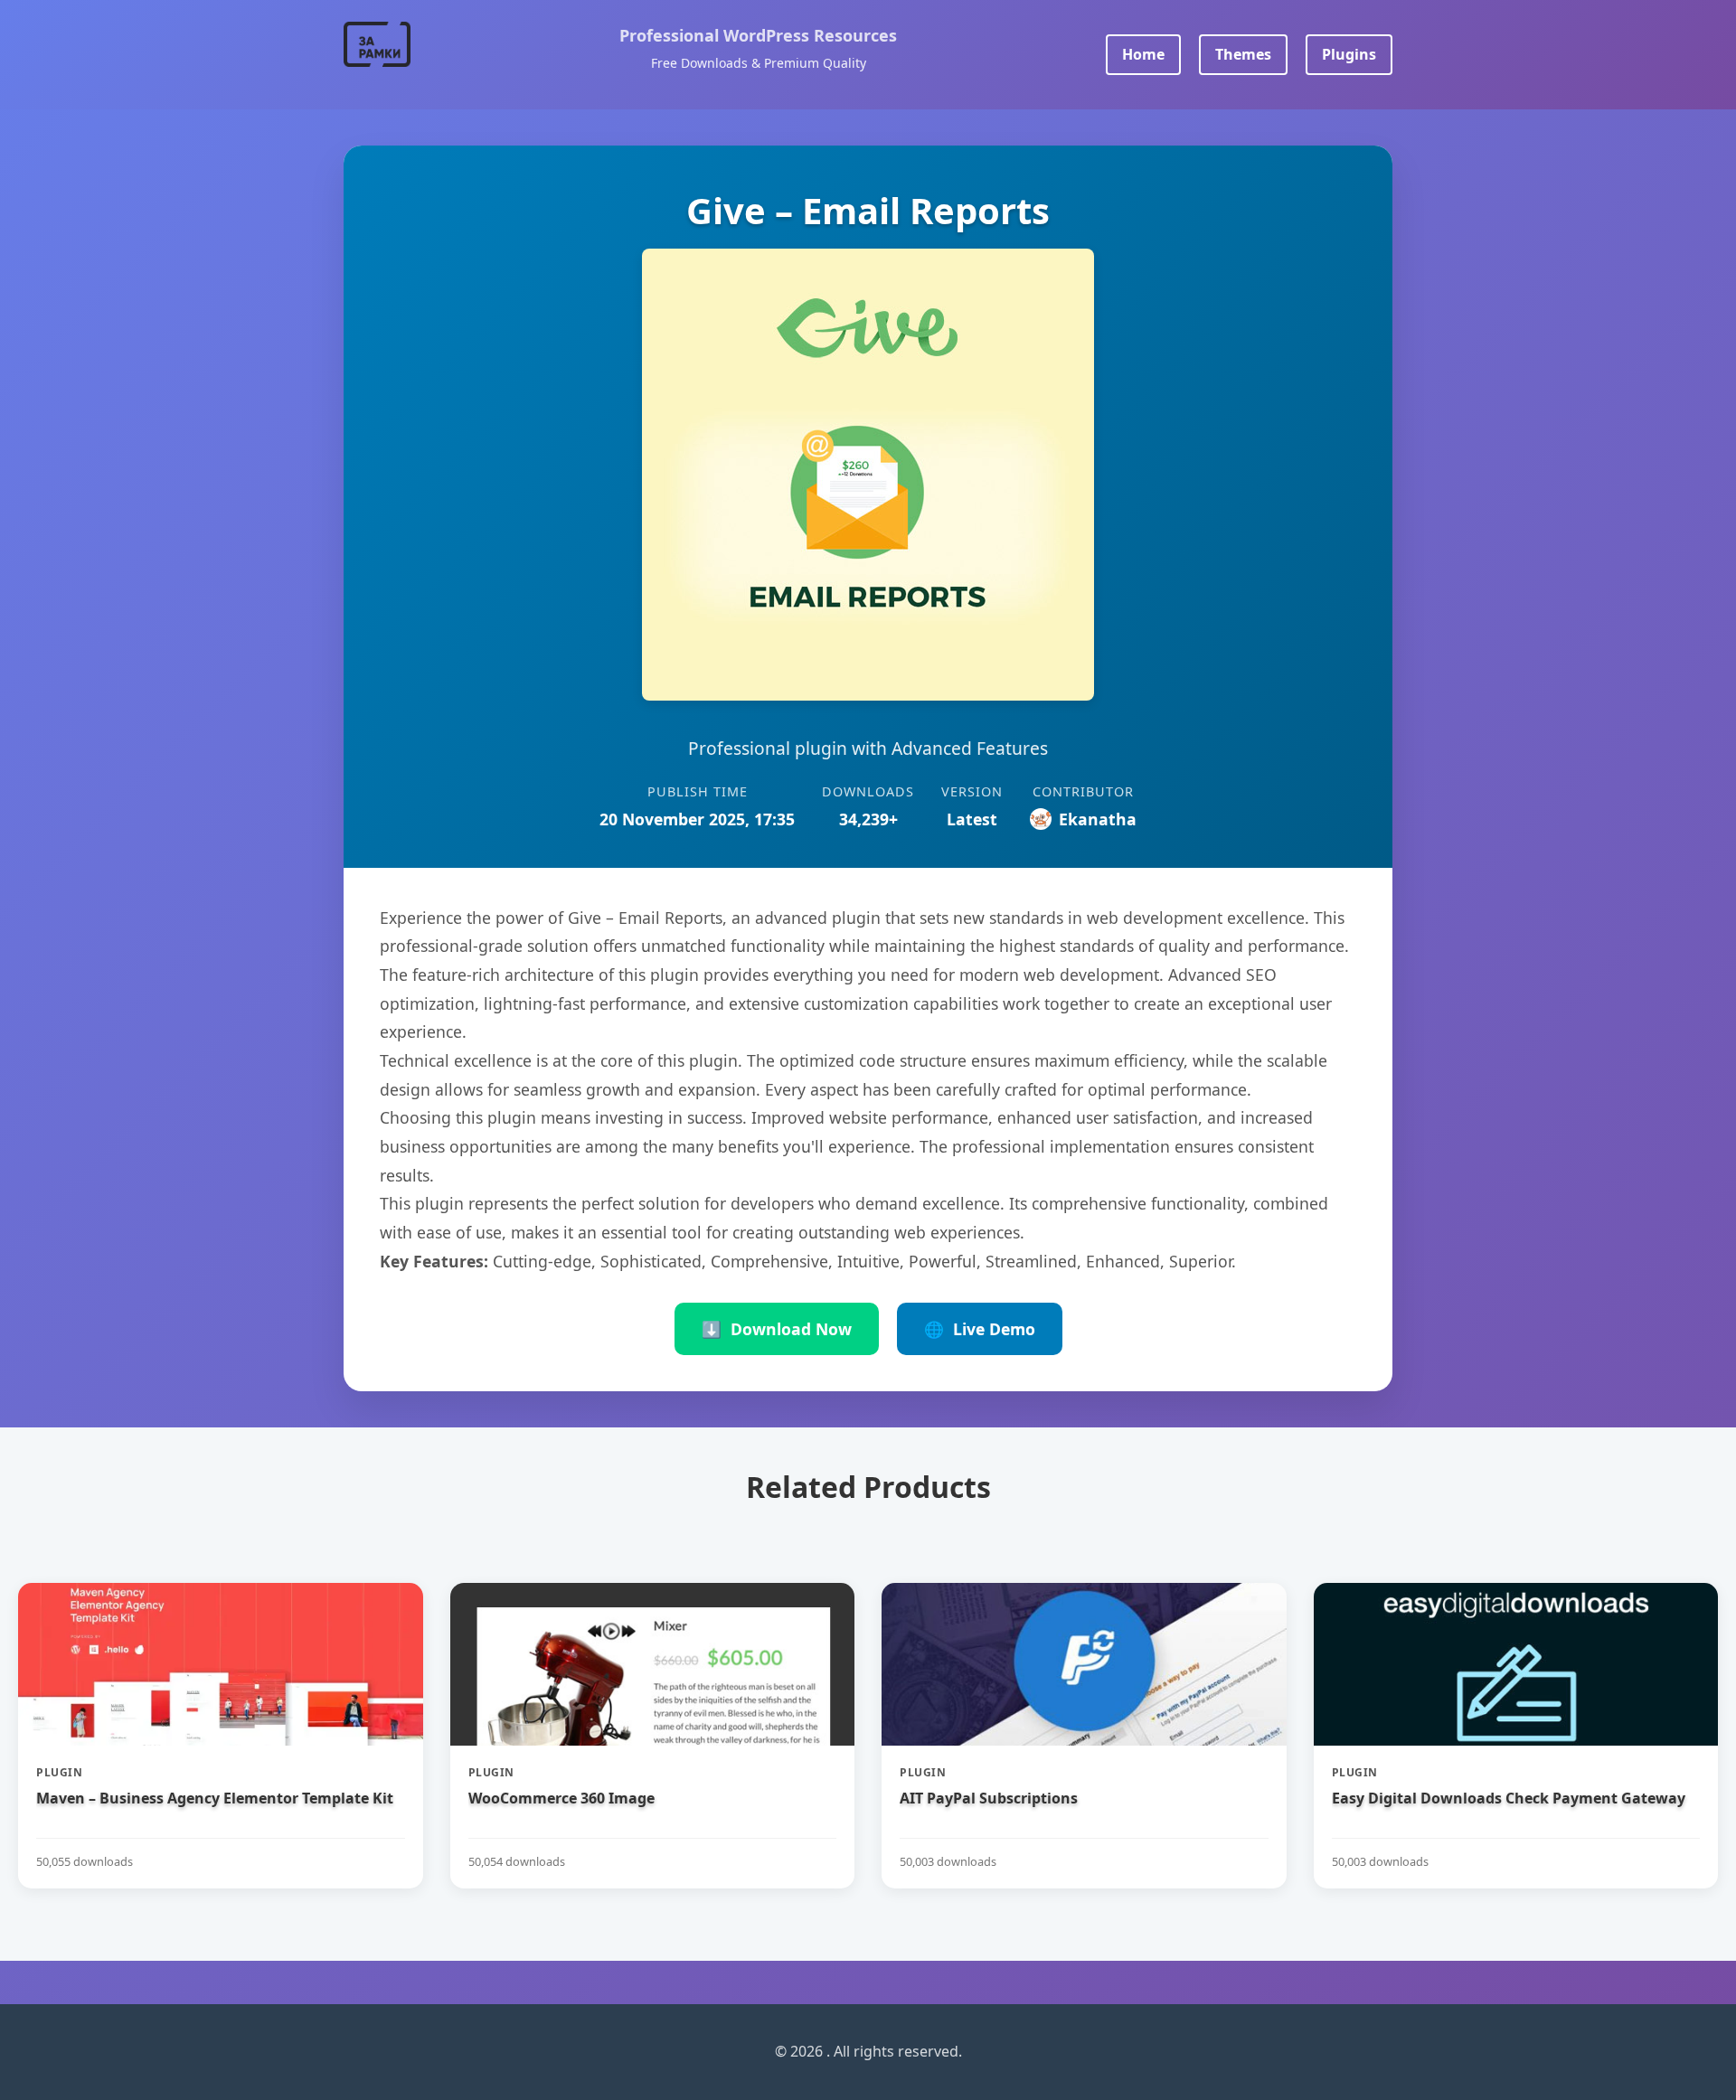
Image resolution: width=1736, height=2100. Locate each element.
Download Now (777, 1329)
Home (1143, 54)
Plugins (1349, 54)
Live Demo (980, 1329)
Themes (1243, 54)
